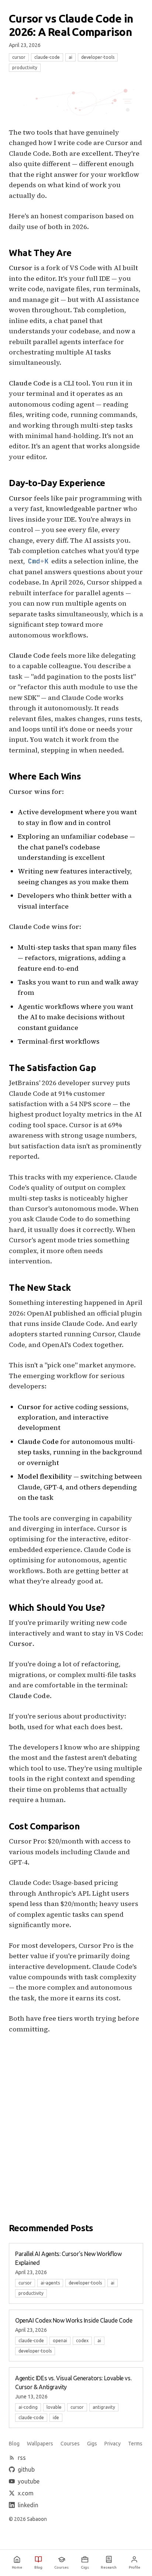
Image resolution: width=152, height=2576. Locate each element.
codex (82, 2341)
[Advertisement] (76, 2122)
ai (70, 57)
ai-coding (28, 2407)
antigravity (104, 2407)
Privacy (113, 2444)
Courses (70, 2444)
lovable (54, 2407)
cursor (19, 57)
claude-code (47, 57)
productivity (25, 68)
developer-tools (98, 57)
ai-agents (50, 2283)
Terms (135, 2444)
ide (56, 2417)
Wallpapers (40, 2444)
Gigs (92, 2444)
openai (60, 2341)
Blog (14, 2444)
